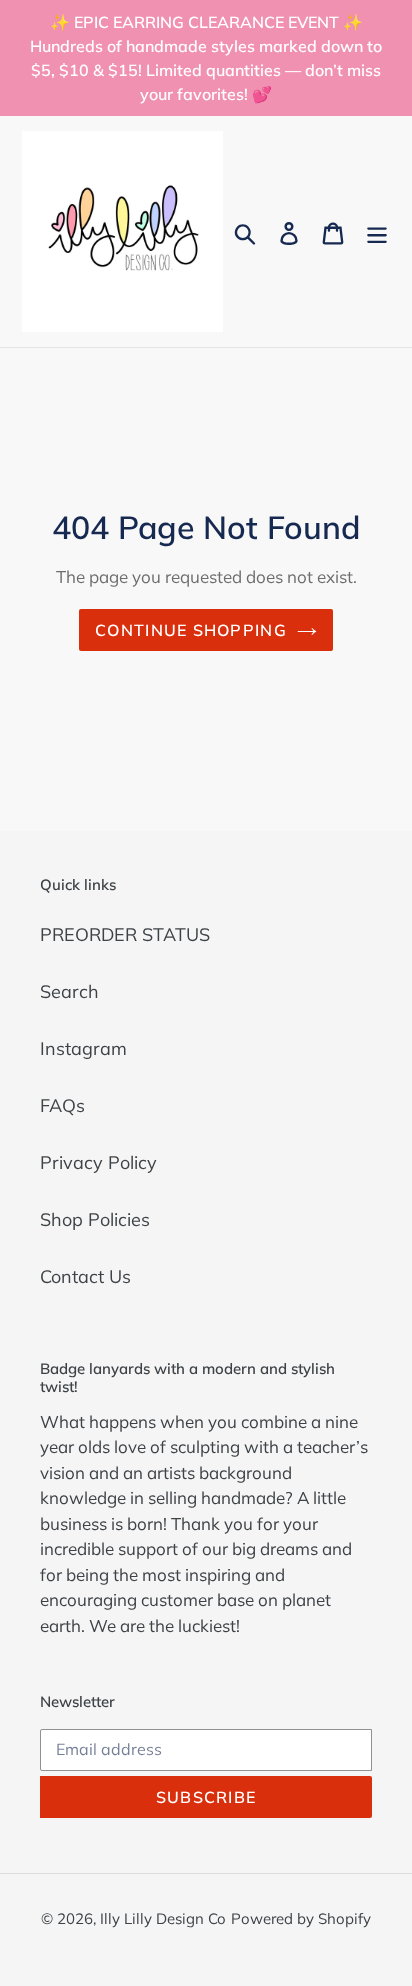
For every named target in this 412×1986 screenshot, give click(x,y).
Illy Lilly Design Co (163, 1918)
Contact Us (85, 1276)
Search (69, 991)
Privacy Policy (98, 1162)
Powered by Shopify (301, 1918)
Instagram (83, 1048)
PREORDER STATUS (125, 934)
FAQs (62, 1105)
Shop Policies (95, 1219)
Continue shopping (191, 630)
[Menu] (377, 231)
